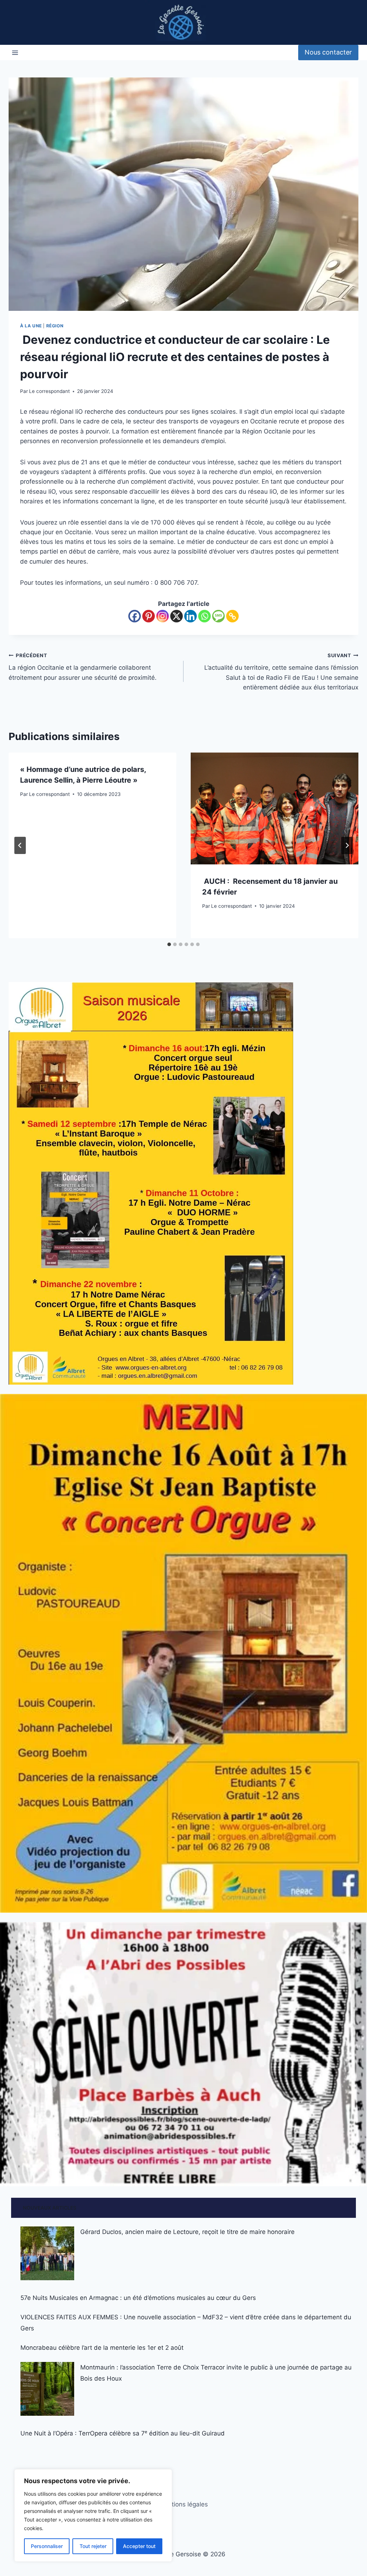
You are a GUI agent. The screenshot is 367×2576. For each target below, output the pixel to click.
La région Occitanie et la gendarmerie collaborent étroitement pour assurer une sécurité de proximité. (83, 667)
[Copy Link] (232, 616)
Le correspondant (49, 391)
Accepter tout (139, 2546)
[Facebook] (135, 616)
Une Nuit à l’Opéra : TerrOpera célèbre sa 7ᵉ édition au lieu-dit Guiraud (123, 2433)
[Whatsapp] (204, 616)
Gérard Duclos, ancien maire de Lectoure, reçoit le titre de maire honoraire (187, 2232)
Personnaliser (47, 2546)
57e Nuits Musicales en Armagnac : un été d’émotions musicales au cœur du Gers (138, 2298)
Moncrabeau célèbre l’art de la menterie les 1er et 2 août (102, 2348)
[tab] (169, 944)
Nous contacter (328, 52)
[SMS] (218, 616)
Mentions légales (183, 2504)
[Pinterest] (149, 616)
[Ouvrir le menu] (15, 53)
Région (55, 326)
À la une (31, 326)
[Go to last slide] (20, 845)
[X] (177, 616)
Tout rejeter (93, 2546)
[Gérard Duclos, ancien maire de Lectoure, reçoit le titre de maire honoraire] (47, 2253)
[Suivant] (347, 845)
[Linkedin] (190, 616)
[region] (93, 2515)
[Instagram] (163, 616)
